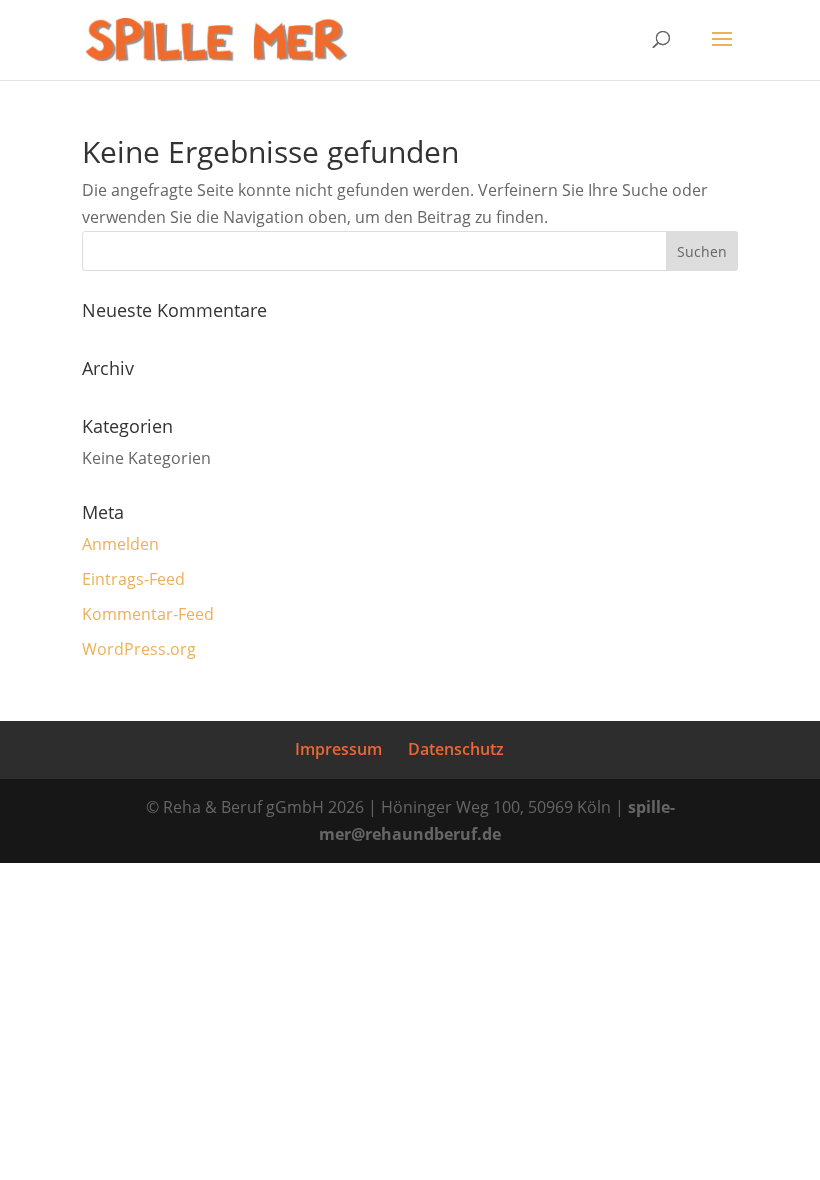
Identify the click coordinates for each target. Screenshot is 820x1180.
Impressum (338, 749)
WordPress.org (139, 649)
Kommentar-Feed (148, 614)
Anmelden (120, 544)
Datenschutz (456, 749)
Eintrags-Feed (133, 579)
